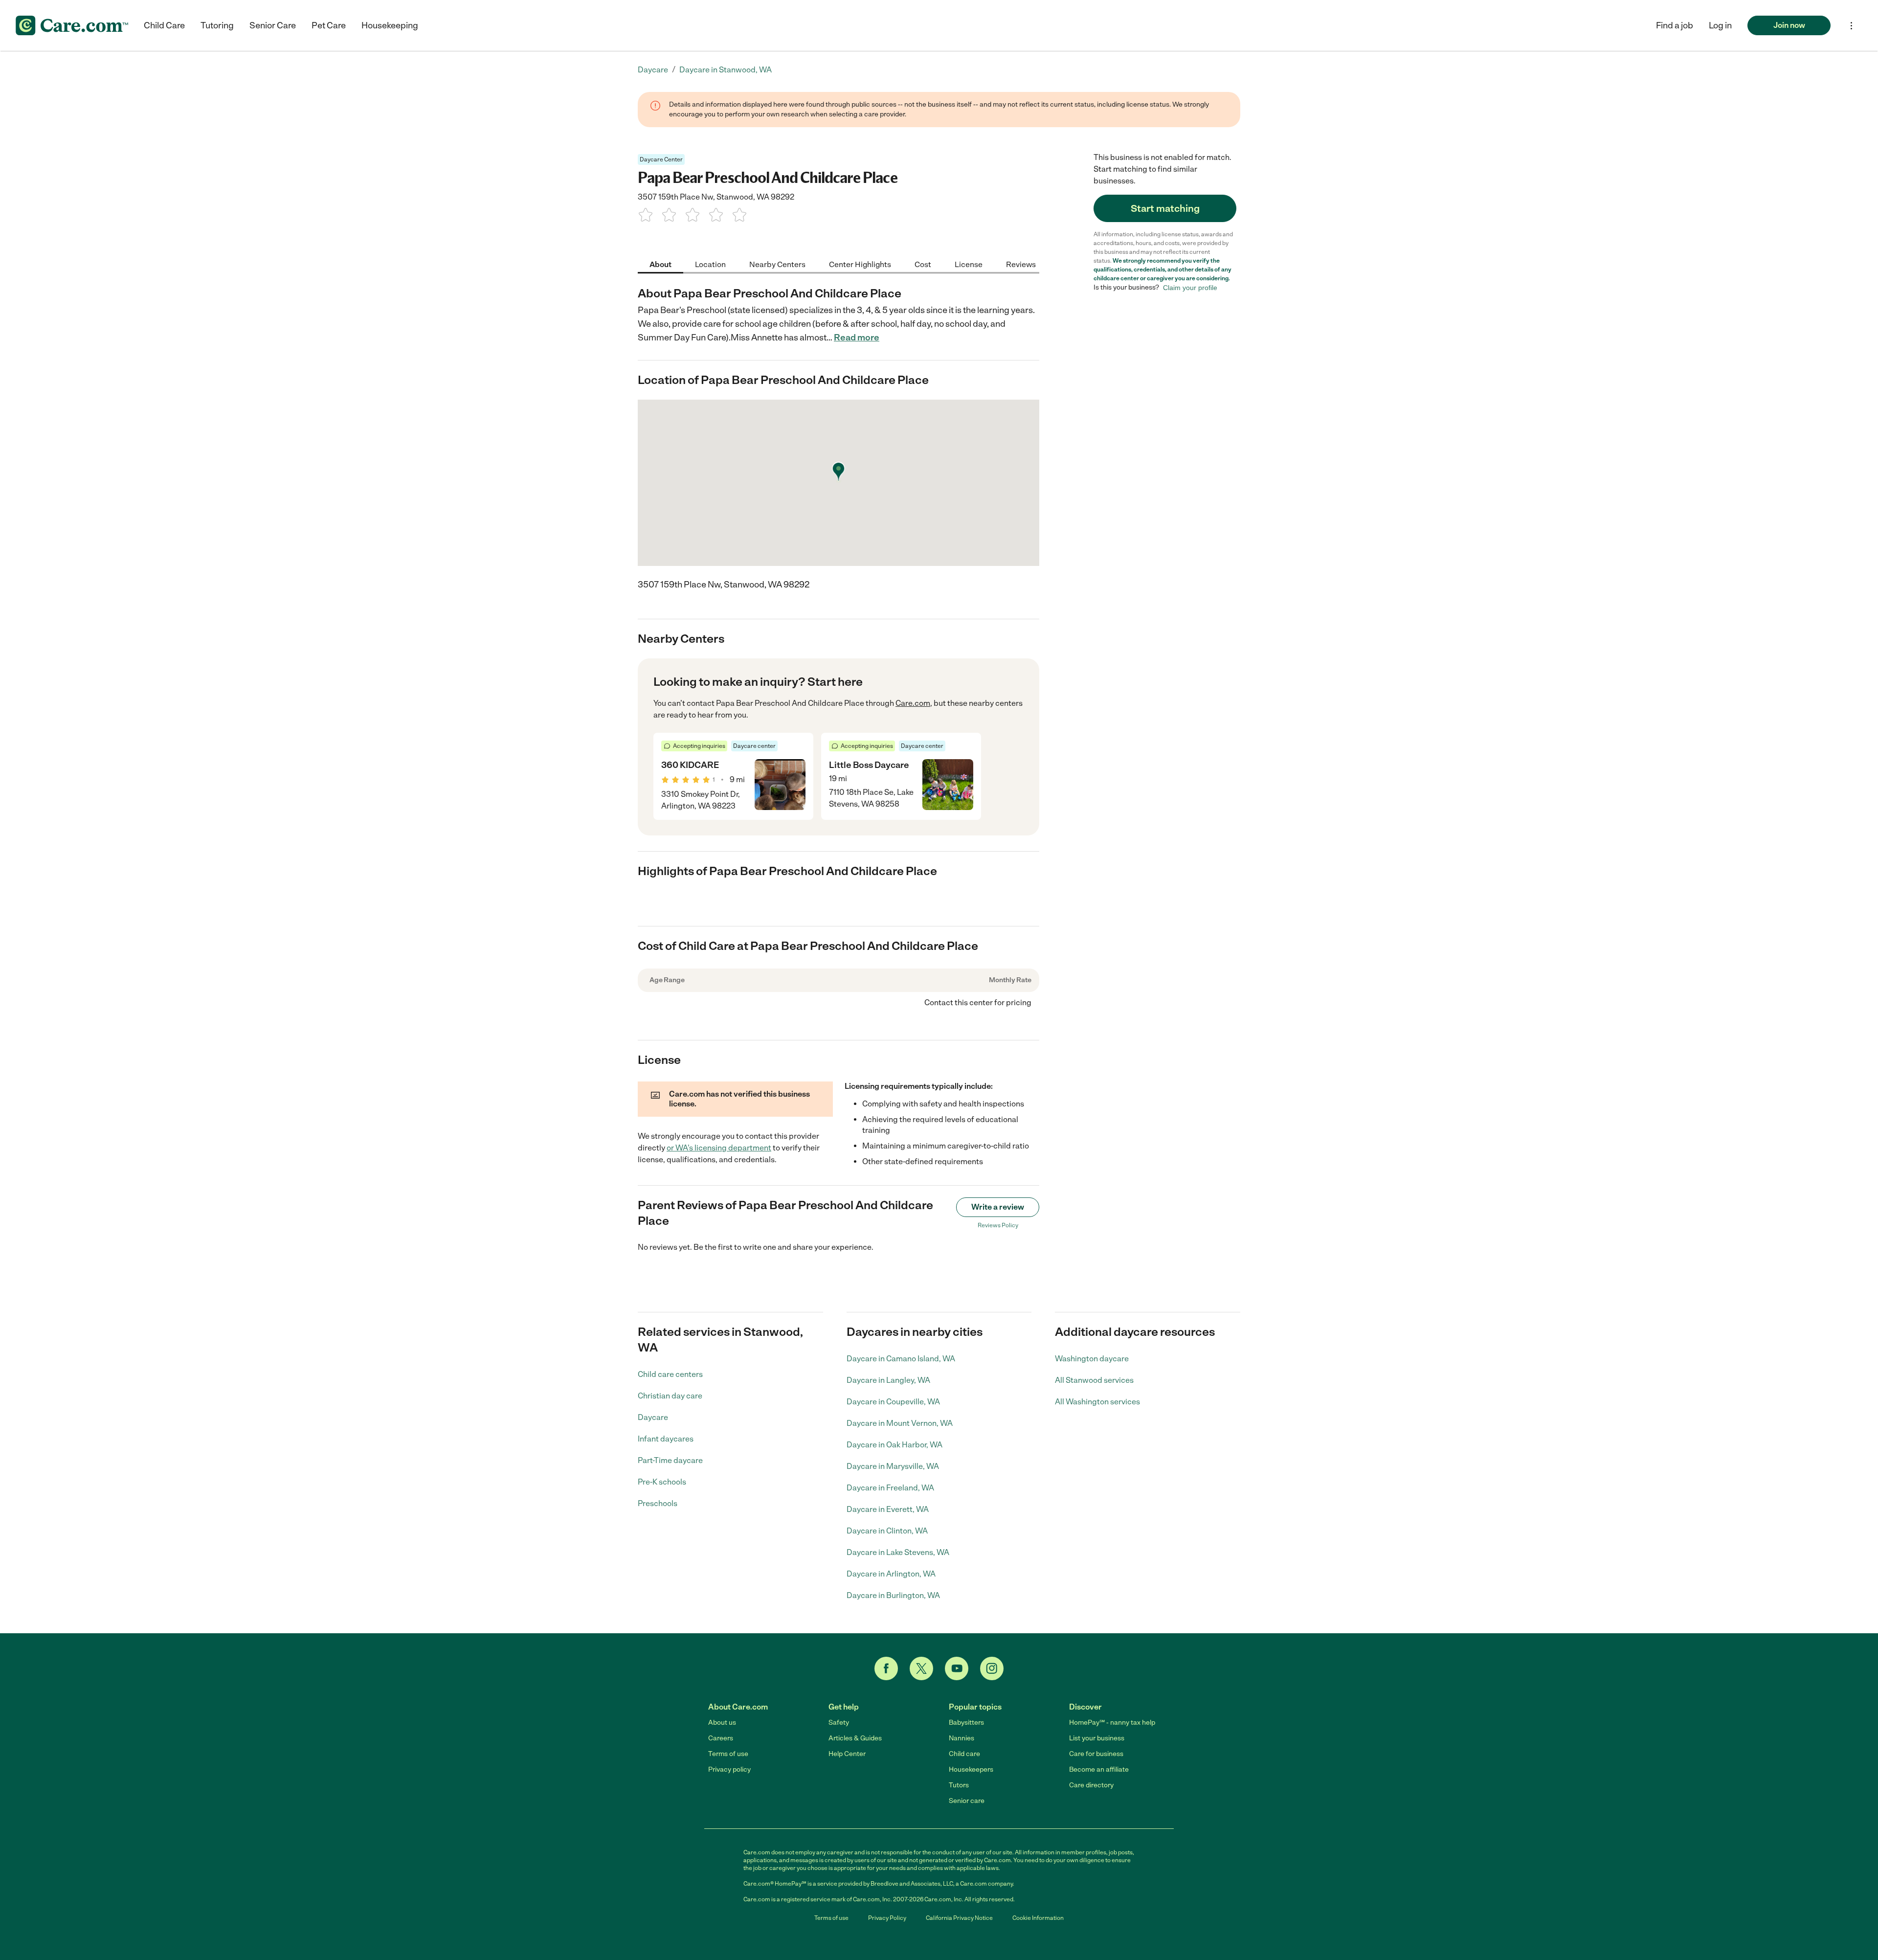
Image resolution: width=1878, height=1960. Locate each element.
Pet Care (329, 25)
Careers (721, 1738)
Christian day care (670, 1396)
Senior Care (273, 25)
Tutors (959, 1785)
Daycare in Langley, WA (888, 1380)
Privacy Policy (887, 1918)
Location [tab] (710, 264)
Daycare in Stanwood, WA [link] (726, 70)
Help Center (847, 1754)
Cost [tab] (923, 264)
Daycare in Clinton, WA (887, 1531)
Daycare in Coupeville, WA (893, 1402)
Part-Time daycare (670, 1460)
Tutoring (217, 25)
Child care (964, 1754)
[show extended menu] (1851, 26)
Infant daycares (666, 1439)
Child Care (164, 25)
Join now (1789, 25)
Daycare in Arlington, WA (891, 1574)
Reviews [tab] (1021, 264)
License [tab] (969, 264)
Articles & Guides (855, 1738)
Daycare (653, 1417)
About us (722, 1723)
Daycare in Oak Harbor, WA (894, 1445)
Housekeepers (971, 1769)
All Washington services (1097, 1402)
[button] (1720, 25)
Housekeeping (390, 25)
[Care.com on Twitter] (921, 1668)
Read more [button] (857, 338)
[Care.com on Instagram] (992, 1668)
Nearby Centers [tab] (777, 264)
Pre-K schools (662, 1482)
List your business (1097, 1738)
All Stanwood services (1094, 1380)
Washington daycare (1092, 1359)
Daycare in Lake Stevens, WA (898, 1552)
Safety (839, 1723)
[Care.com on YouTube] (957, 1668)
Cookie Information (1038, 1918)
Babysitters (966, 1723)
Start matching (1165, 208)
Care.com (913, 703)
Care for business (1096, 1754)
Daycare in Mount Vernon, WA (900, 1423)
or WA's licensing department (719, 1148)
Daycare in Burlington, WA (893, 1595)
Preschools (658, 1503)
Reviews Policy (998, 1225)
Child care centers (670, 1374)
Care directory (1091, 1785)
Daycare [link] (653, 70)
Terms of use (728, 1754)
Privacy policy (729, 1769)
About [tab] (660, 264)
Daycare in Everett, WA (888, 1509)
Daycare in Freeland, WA (890, 1488)
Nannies (961, 1738)
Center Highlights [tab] (860, 264)
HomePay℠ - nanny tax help (1112, 1723)
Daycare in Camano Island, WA (901, 1359)
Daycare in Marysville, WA (893, 1466)
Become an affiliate (1099, 1769)
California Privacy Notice (959, 1918)
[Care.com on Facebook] (886, 1668)
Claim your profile (1190, 288)
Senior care (967, 1801)
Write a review (998, 1207)
